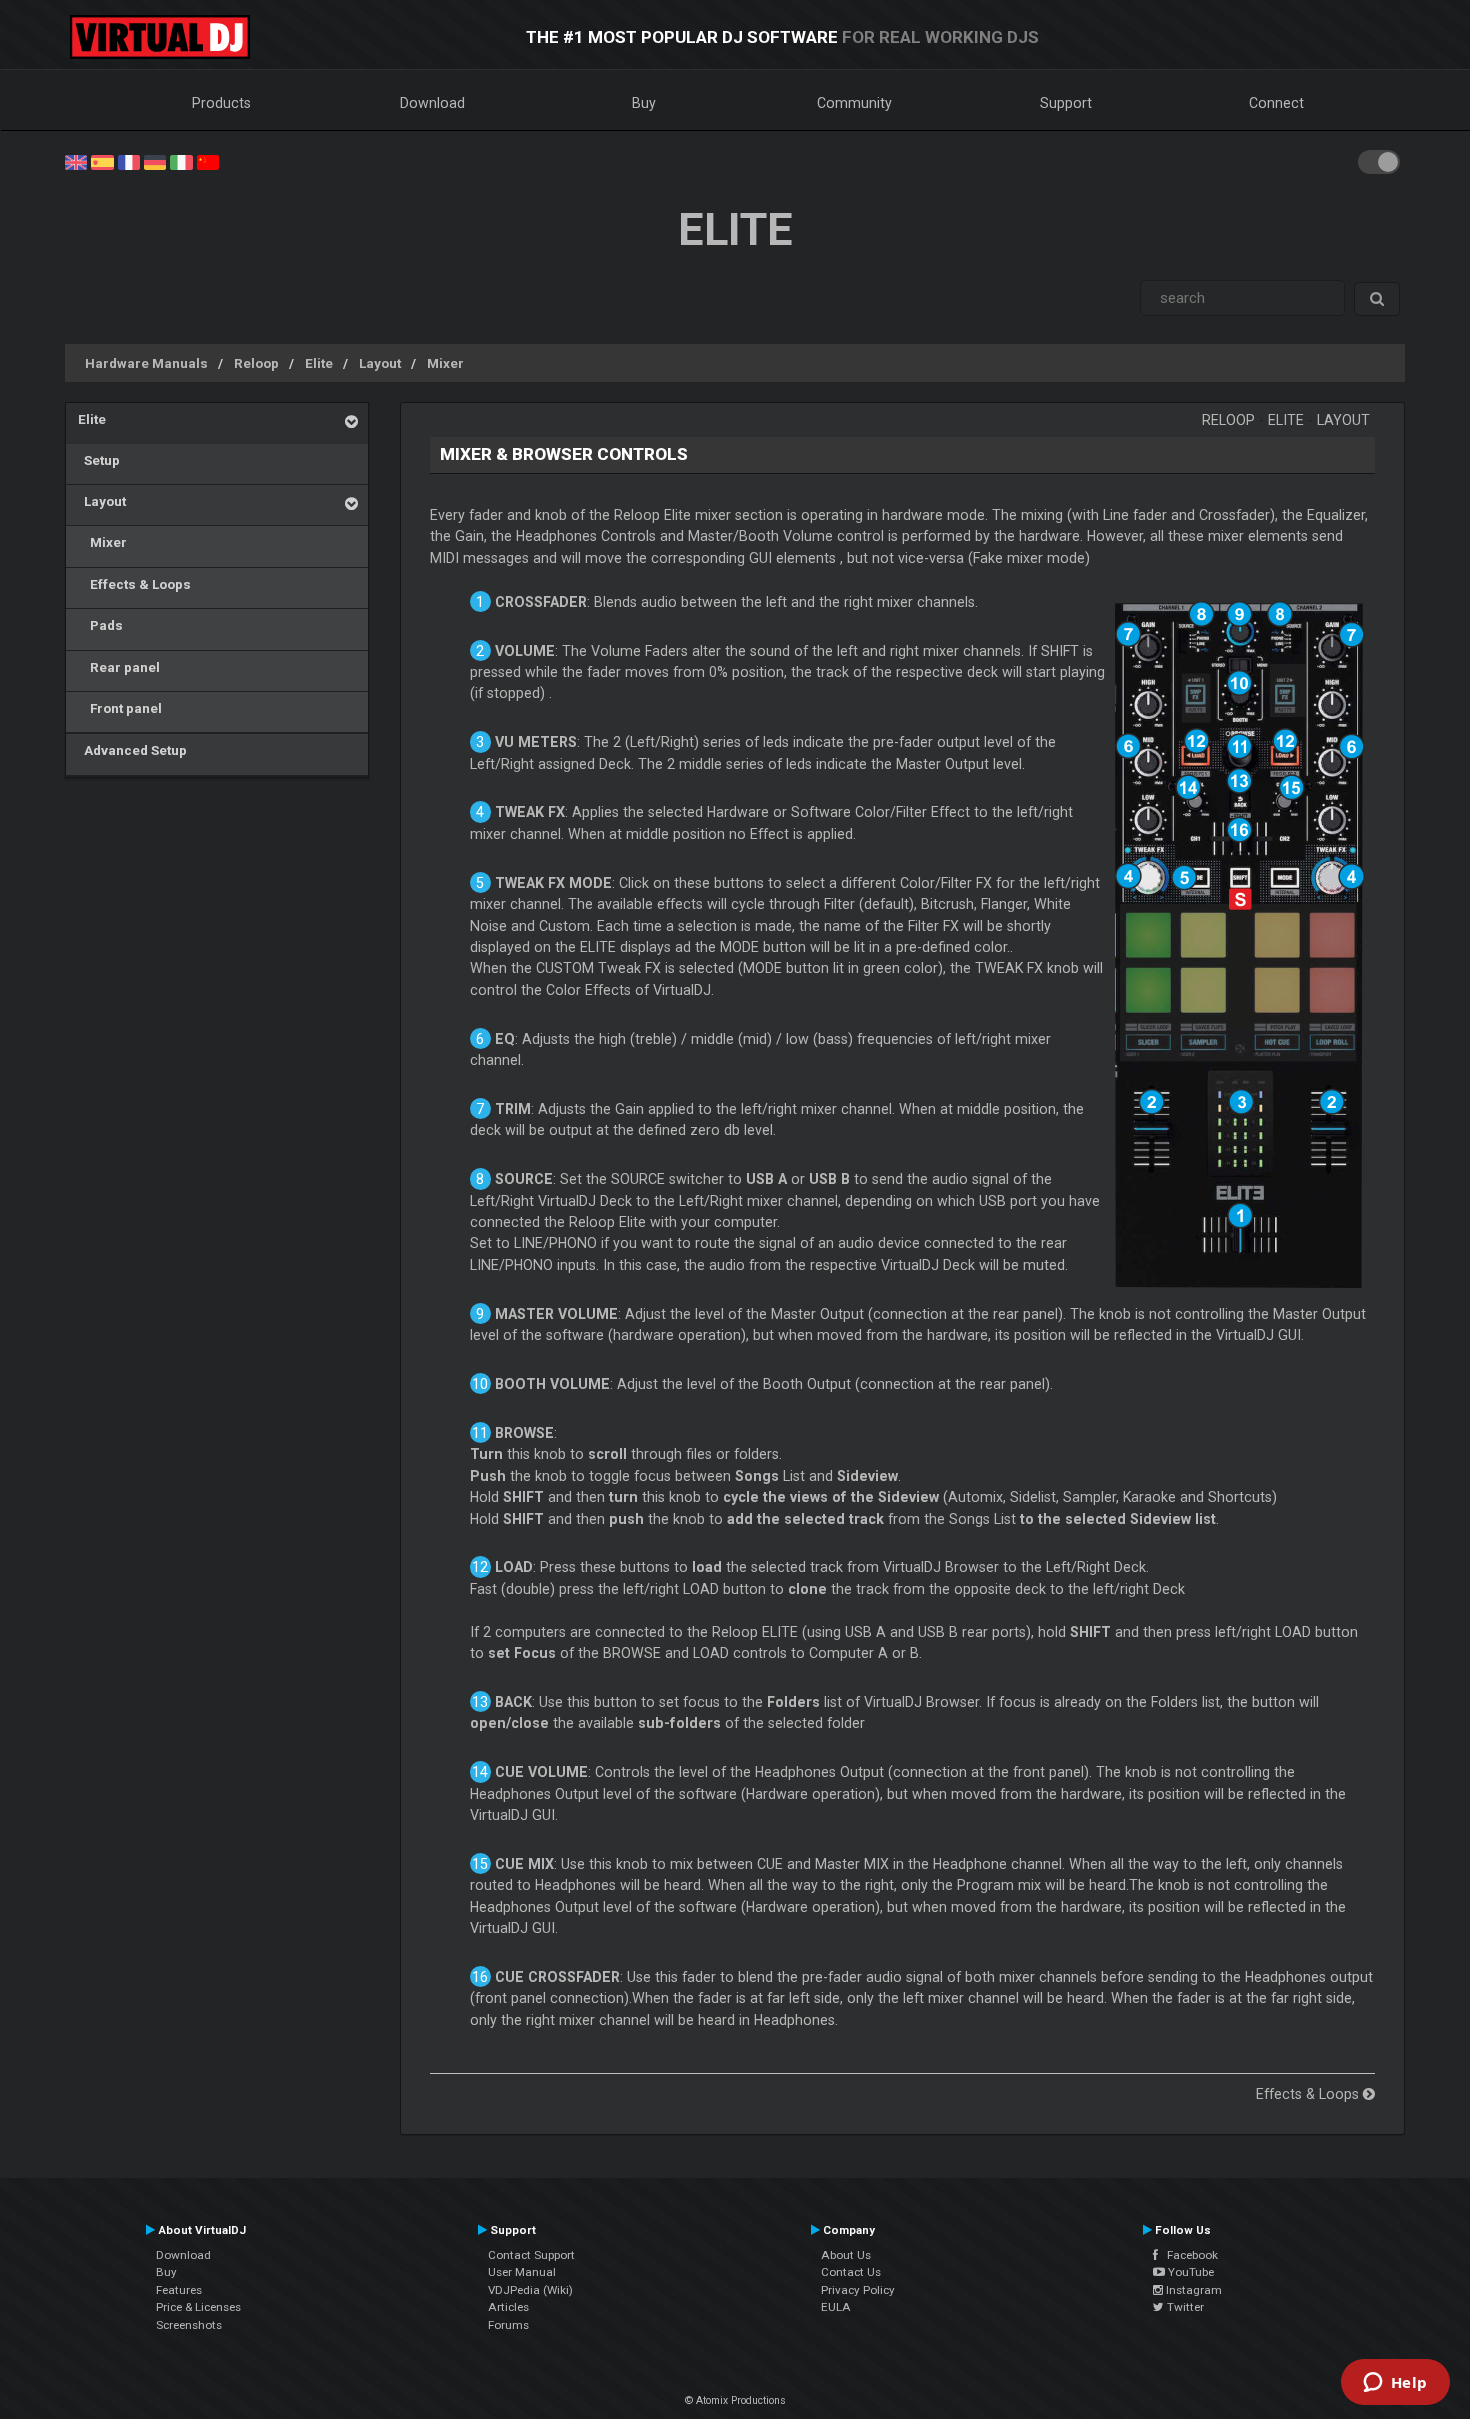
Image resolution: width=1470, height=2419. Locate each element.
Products (221, 103)
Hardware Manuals (146, 363)
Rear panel (119, 667)
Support (1066, 103)
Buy (644, 103)
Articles (508, 2307)
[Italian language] (181, 161)
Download (432, 103)
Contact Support (531, 2255)
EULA (836, 2307)
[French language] (129, 161)
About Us (846, 2255)
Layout (380, 363)
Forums (508, 2325)
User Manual (522, 2272)
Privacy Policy (858, 2290)
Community (854, 103)
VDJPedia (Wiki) (530, 2290)
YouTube (1189, 2272)
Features (179, 2290)
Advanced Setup (132, 750)
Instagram (1192, 2290)
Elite (319, 363)
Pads (100, 625)
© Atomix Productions (735, 2400)
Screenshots (189, 2325)
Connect (1276, 103)
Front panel (120, 708)
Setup (99, 460)
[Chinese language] (208, 161)
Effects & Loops (134, 584)
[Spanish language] (102, 161)
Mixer (445, 363)
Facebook (1188, 2255)
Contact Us (851, 2272)
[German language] (155, 161)
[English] (76, 161)
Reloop (256, 363)
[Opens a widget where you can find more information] (1395, 2384)
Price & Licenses (198, 2307)
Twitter (1184, 2307)
